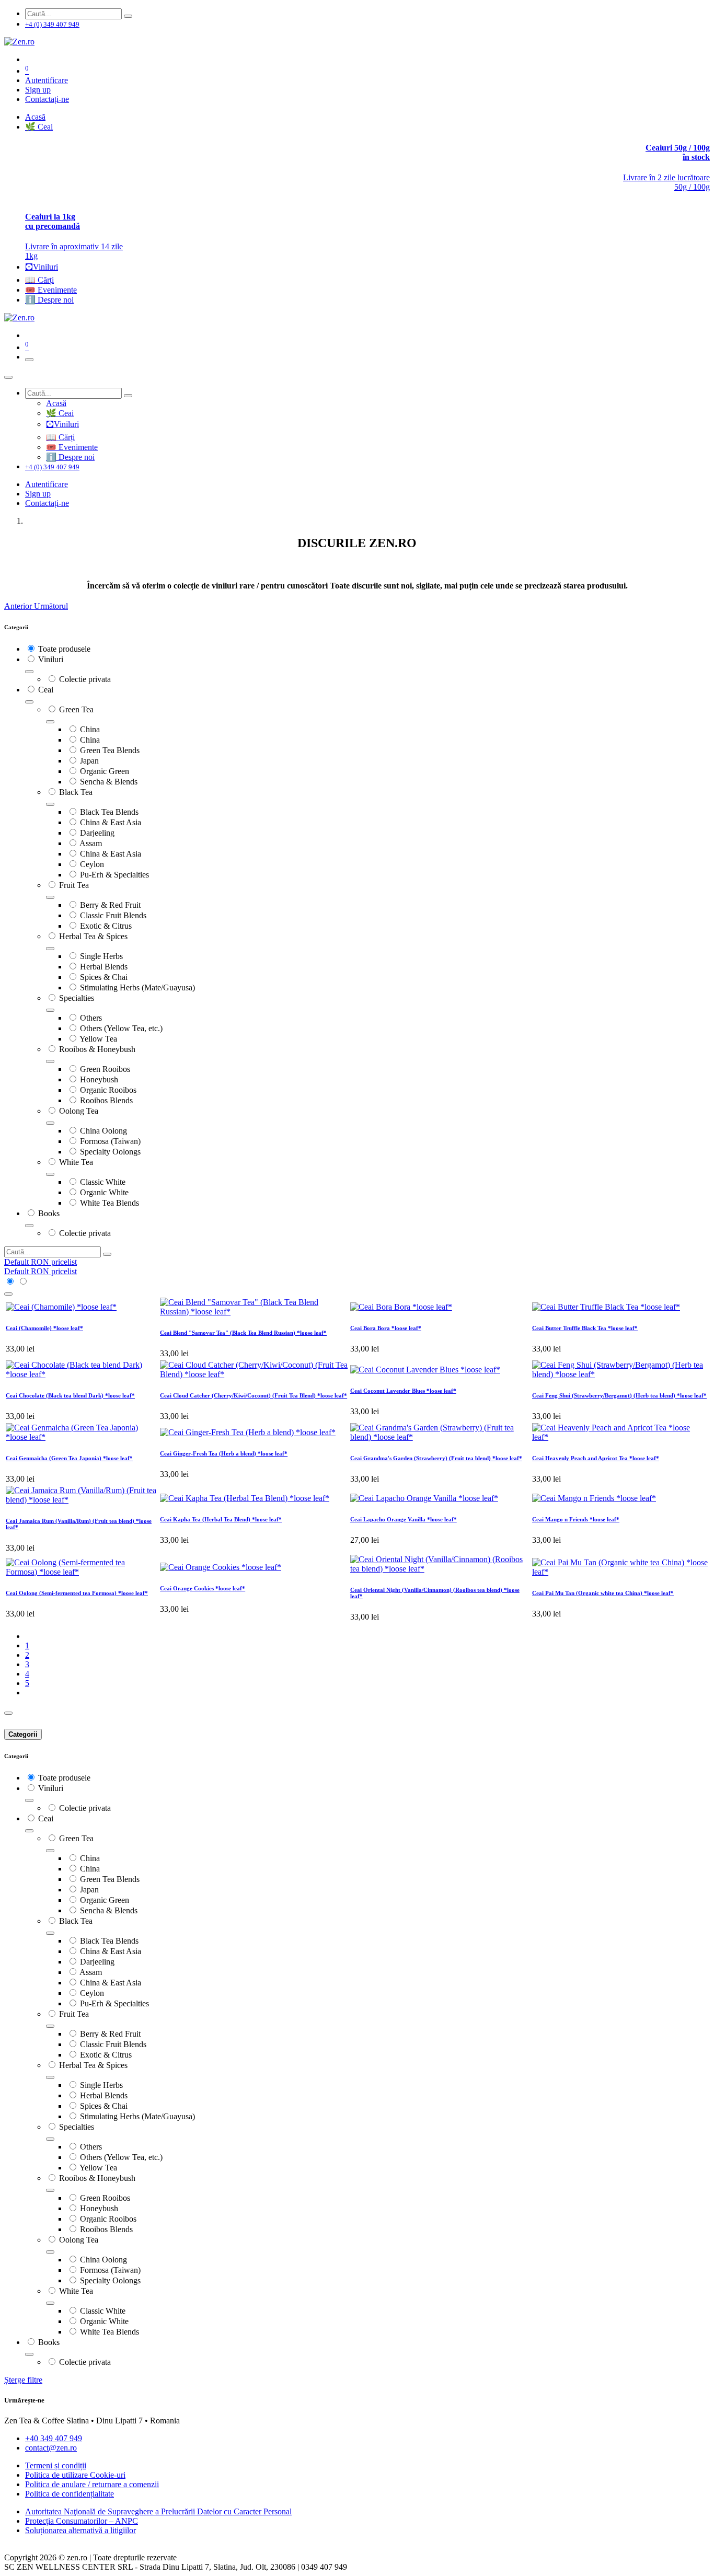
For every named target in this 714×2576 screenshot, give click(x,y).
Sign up (38, 90)
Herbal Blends (104, 967)
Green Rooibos (105, 1069)
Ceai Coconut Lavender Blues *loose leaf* (403, 1391)
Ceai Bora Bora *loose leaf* (386, 1328)
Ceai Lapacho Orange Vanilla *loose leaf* (404, 1519)
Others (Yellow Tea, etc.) (121, 1028)
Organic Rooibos (108, 1090)
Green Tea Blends (110, 750)
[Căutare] (128, 16)
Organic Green (105, 771)
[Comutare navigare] (29, 360)
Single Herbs (101, 956)
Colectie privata (85, 679)
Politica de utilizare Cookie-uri (75, 2475)
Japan (89, 761)
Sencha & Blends (109, 782)
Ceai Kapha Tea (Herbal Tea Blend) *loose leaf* (221, 1519)
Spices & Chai (104, 977)
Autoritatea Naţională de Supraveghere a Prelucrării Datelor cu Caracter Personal (158, 2511)
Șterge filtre (23, 2380)
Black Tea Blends (109, 812)
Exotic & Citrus (106, 926)
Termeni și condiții (56, 2465)
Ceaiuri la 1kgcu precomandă (53, 221)
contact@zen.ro (51, 2448)
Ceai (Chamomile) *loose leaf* (44, 1328)
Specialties (77, 998)
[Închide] (8, 377)
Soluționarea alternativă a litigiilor (80, 2530)
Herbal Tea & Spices (93, 936)
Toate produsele (64, 649)
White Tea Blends (110, 1203)
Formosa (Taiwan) (110, 1141)
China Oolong (103, 1131)
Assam (91, 843)
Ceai (46, 690)
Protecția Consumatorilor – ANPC (82, 2521)
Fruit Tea (74, 885)
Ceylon (92, 864)
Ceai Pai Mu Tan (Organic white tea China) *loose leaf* (603, 1593)
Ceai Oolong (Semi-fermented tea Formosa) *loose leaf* (77, 1593)
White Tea (76, 1162)
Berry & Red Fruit (110, 905)
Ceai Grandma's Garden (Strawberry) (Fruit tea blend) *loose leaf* (436, 1458)
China (90, 729)
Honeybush (99, 1079)
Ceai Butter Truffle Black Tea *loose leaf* (585, 1328)
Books (49, 1213)
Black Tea (76, 792)
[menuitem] (35, 117)
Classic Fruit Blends (113, 915)
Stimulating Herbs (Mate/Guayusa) (137, 987)
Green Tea (76, 709)
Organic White (104, 1192)
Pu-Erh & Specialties (114, 875)
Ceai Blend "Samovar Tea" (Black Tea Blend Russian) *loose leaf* (243, 1333)
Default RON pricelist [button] (41, 1262)
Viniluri (51, 659)
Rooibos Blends (106, 1100)
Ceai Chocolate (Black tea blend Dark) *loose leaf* (70, 1395)
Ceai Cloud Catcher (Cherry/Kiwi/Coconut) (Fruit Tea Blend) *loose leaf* (254, 1395)
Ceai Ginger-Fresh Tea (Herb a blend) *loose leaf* (224, 1453)
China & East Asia (111, 822)
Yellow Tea (98, 1039)
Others (91, 1018)
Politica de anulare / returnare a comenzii (92, 2484)
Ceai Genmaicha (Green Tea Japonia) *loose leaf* (69, 1458)
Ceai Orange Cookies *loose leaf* (203, 1588)
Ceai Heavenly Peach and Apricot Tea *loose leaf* (596, 1458)
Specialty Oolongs (110, 1152)
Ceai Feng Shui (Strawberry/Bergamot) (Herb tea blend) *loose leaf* (619, 1395)
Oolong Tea (79, 1111)
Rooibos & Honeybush (97, 1049)
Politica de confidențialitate (70, 2494)
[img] (19, 606)
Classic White (103, 1182)
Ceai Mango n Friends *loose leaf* (576, 1519)
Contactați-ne (47, 99)
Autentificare (47, 80)
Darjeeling (97, 833)
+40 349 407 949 (54, 2438)
